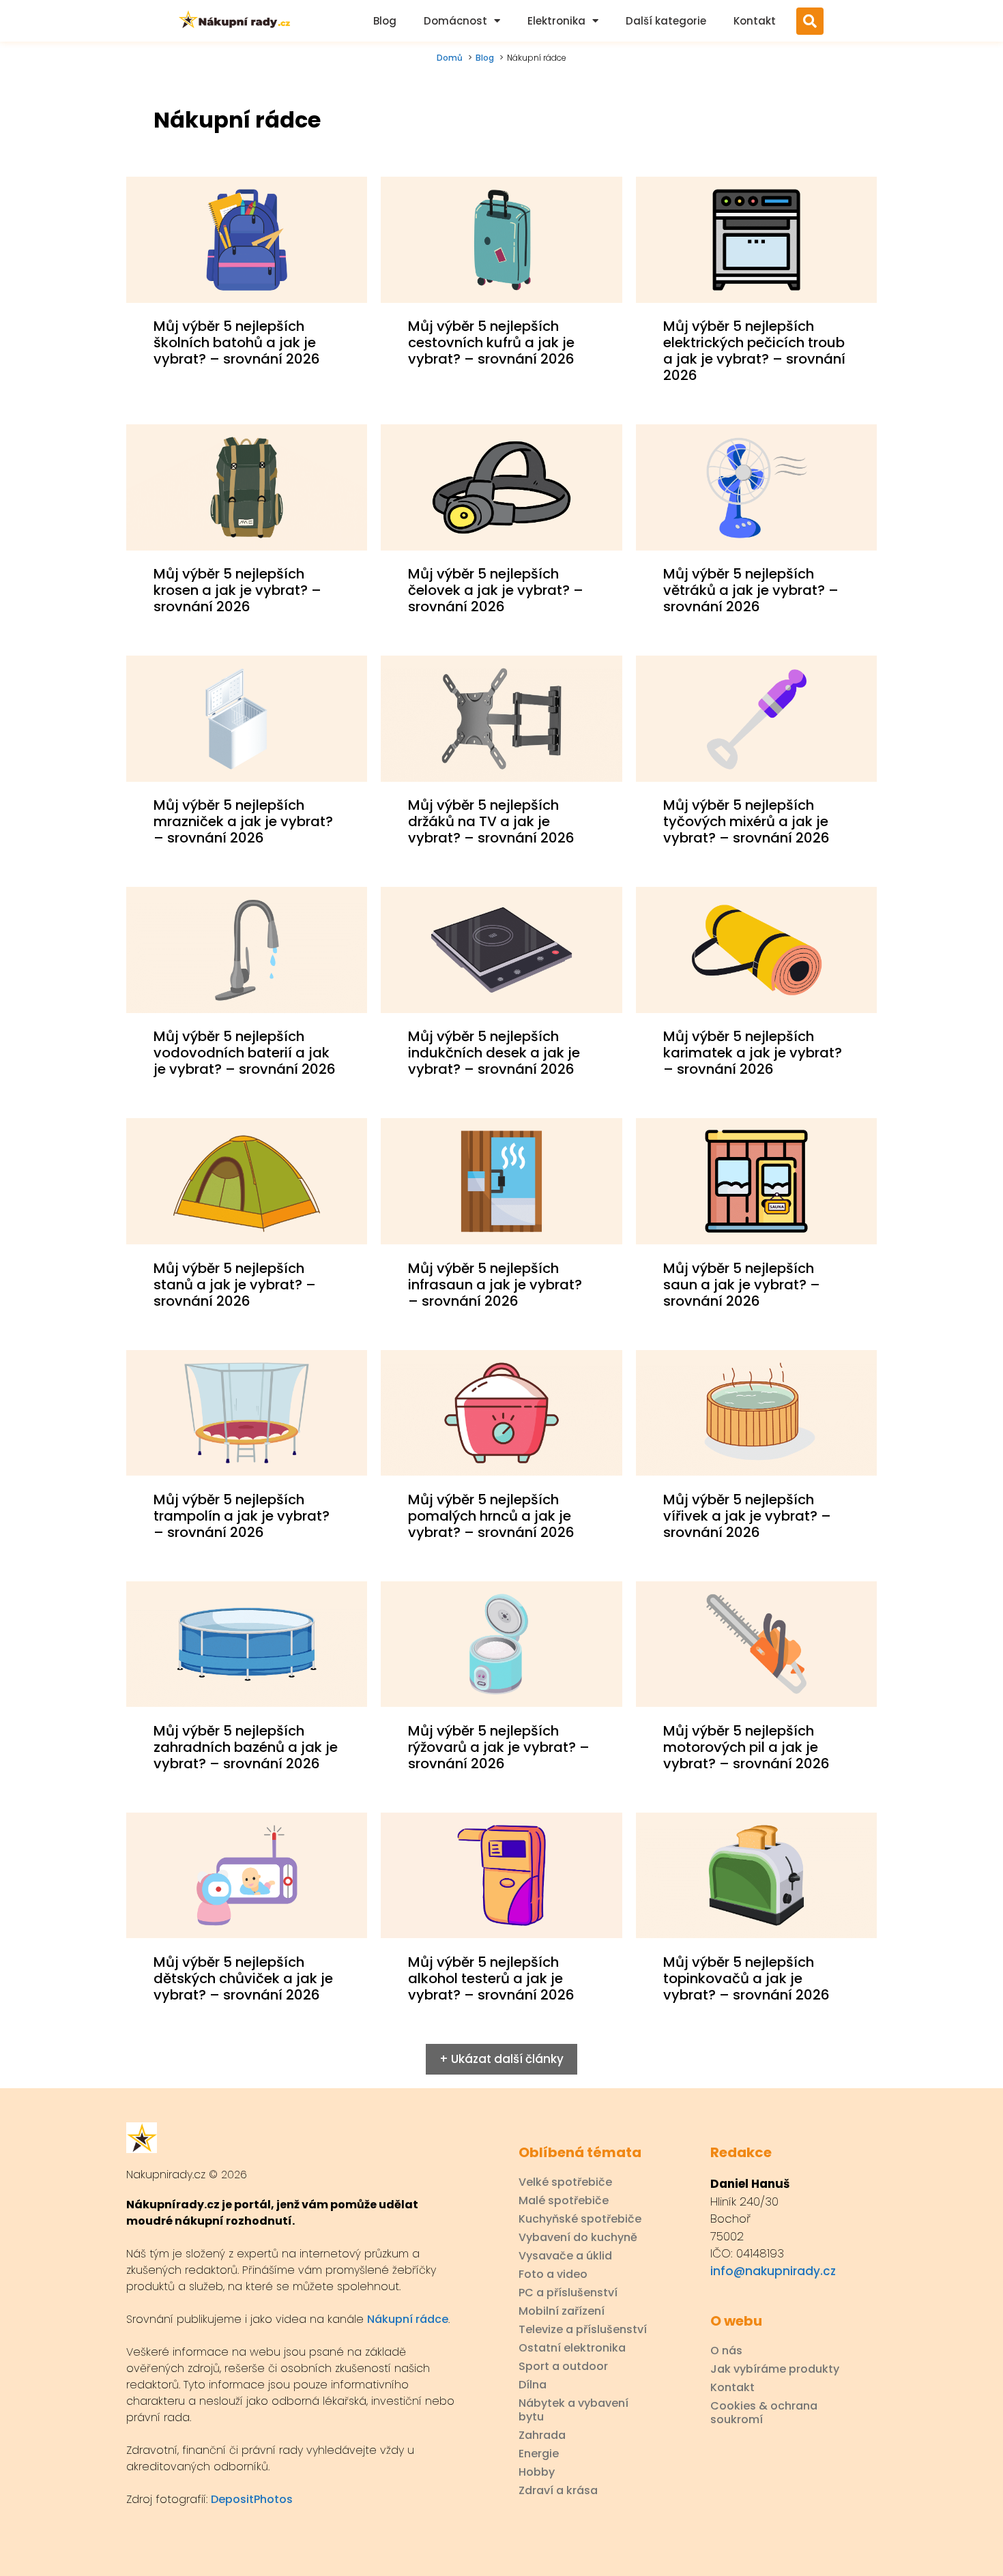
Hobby (537, 2472)
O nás (726, 2351)
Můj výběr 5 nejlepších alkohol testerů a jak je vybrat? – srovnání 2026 (491, 1978)
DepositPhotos (252, 2499)
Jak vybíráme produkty (775, 2369)
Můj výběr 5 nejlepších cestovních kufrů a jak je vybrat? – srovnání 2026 (491, 342)
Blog (385, 21)
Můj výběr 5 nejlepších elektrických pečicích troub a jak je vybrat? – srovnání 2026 (754, 351)
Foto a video (553, 2274)
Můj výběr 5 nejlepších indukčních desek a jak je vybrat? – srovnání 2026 (494, 1053)
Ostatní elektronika (572, 2348)
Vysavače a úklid (565, 2256)
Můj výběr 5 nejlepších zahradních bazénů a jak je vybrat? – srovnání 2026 (246, 1747)
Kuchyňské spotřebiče (580, 2219)
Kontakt (755, 21)
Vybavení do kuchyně (578, 2238)
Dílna (533, 2385)
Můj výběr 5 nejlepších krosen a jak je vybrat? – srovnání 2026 (237, 590)
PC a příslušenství (568, 2293)
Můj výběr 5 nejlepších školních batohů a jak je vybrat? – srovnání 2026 (237, 342)
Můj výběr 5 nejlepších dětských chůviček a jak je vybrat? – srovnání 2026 (243, 1978)
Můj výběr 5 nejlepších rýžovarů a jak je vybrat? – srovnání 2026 (499, 1747)
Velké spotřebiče (565, 2182)
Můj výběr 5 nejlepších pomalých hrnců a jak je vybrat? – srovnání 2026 (491, 1516)
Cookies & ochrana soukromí (764, 2413)
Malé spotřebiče (564, 2201)
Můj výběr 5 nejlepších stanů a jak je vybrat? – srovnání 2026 (235, 1285)
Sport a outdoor (563, 2367)
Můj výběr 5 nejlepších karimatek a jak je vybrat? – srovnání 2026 (753, 1053)
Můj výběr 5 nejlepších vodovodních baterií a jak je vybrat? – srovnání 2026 (245, 1053)
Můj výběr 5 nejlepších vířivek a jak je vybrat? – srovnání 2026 (747, 1516)
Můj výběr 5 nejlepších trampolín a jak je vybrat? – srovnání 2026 (242, 1516)
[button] (810, 21)
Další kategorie (666, 21)
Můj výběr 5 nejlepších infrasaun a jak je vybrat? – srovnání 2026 (495, 1285)
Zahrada (542, 2435)
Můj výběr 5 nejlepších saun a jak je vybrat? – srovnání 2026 (742, 1285)
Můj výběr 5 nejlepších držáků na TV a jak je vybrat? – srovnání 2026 (491, 821)
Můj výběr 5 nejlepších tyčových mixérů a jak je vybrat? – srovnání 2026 (746, 821)
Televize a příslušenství (583, 2330)
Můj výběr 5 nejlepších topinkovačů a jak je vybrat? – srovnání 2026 (746, 1978)
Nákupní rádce (408, 2319)
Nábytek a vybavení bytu (573, 2410)
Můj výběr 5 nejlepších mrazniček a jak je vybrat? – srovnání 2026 (243, 821)
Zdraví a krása (558, 2491)
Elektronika (556, 21)
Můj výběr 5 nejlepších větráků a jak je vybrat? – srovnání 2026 (751, 590)
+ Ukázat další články (501, 2059)
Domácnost (455, 21)
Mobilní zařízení (562, 2311)
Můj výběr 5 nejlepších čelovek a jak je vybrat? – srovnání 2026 (496, 590)
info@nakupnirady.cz (773, 2271)
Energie (539, 2454)
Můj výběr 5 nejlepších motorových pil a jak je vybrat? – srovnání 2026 (746, 1747)
